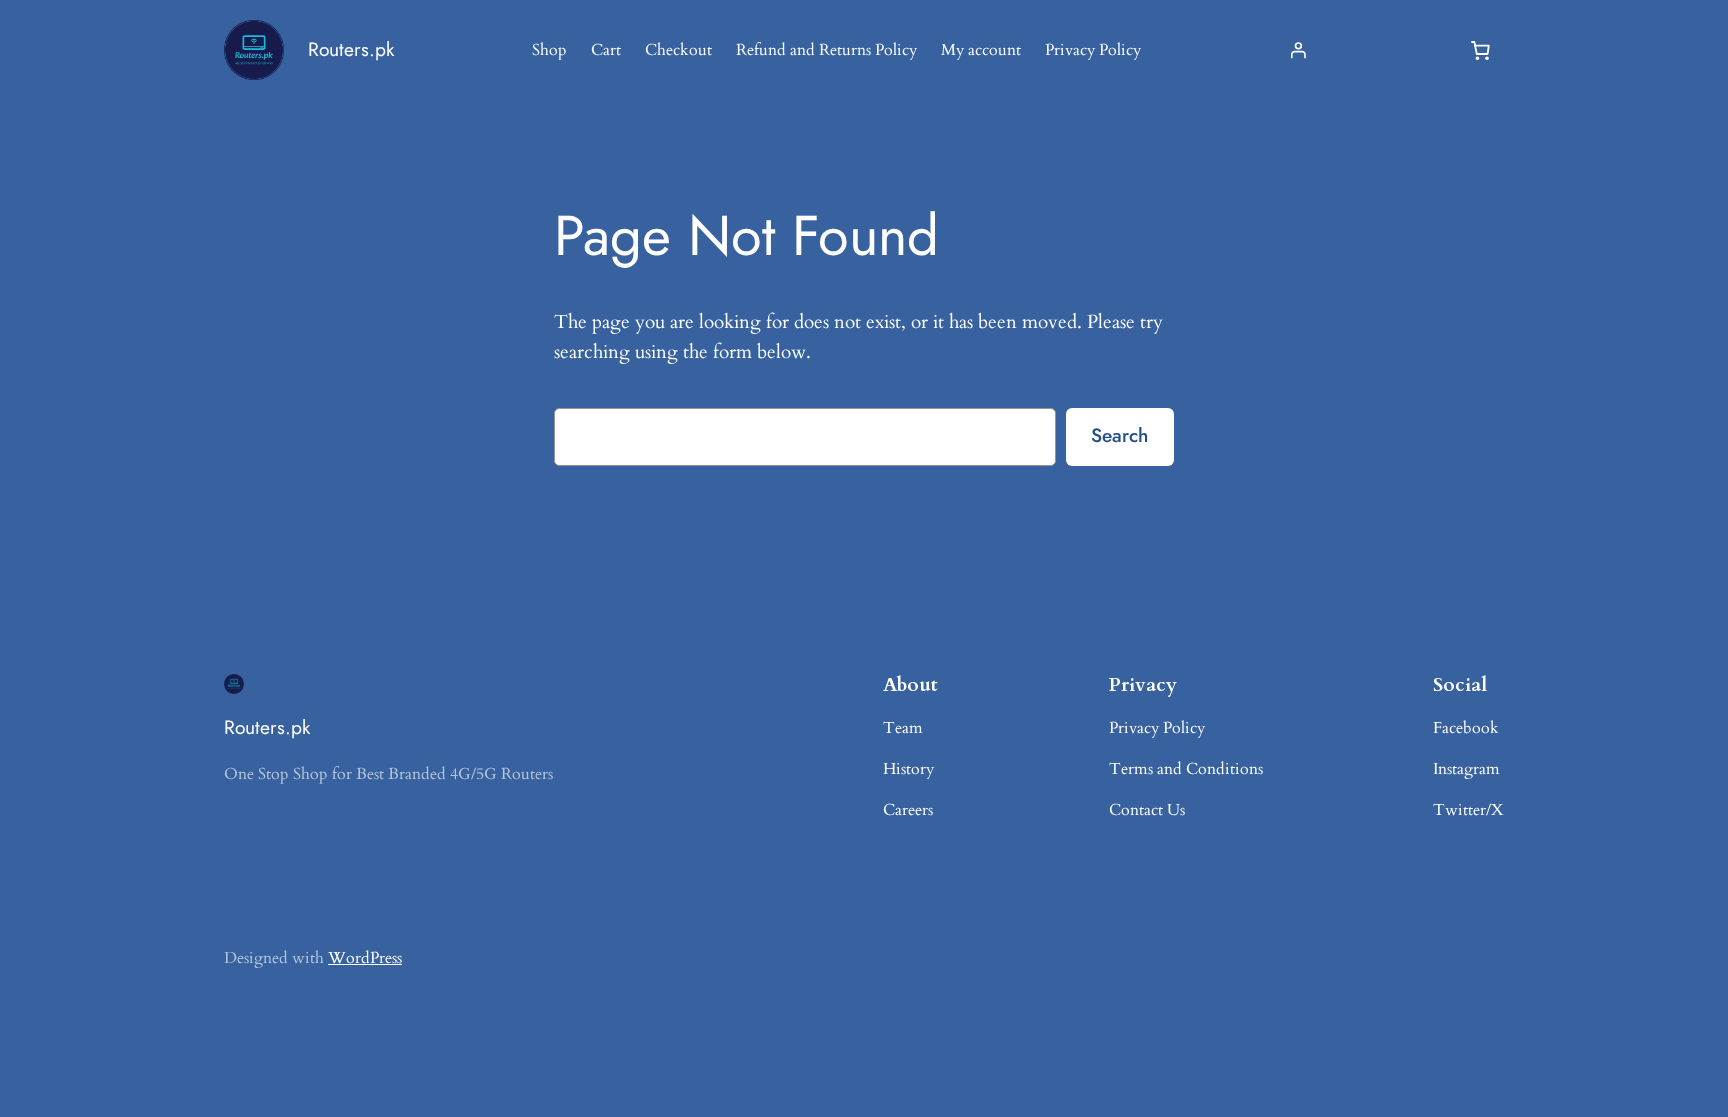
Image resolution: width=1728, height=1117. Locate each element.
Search (1119, 435)
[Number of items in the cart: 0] (1480, 50)
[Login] (1298, 50)
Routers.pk (351, 49)
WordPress (365, 958)
